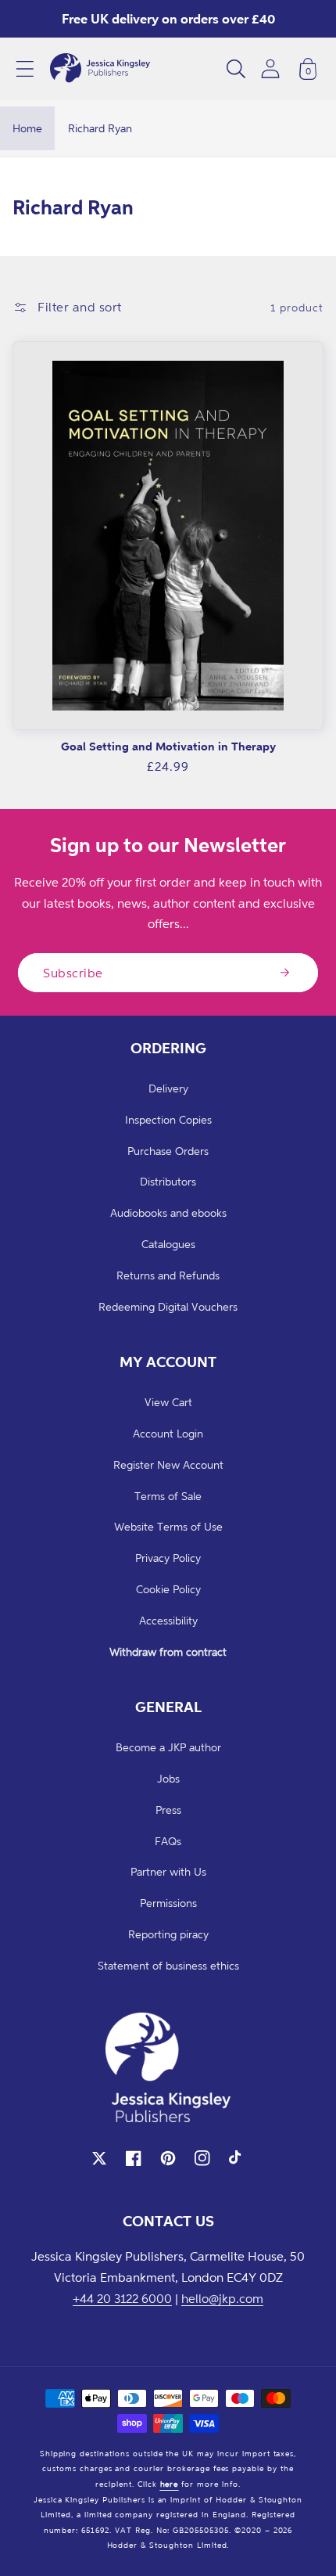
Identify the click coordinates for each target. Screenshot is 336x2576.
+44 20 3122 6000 (122, 2298)
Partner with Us (168, 1871)
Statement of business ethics (168, 1965)
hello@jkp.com (222, 2298)
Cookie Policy (168, 1589)
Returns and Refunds (168, 1275)
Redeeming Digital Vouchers (168, 1306)
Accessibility (168, 1620)
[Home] (100, 69)
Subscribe (73, 973)
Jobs (168, 1778)
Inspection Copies (168, 1119)
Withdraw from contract (168, 1651)
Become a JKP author (168, 1747)
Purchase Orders (168, 1151)
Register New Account (168, 1464)
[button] (25, 69)
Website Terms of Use (168, 1526)
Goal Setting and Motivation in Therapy (168, 746)
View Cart (168, 1402)
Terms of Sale (168, 1496)
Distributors (168, 1181)
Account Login (168, 1433)
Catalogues (168, 1244)
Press (168, 1810)
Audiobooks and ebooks (168, 1212)
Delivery (168, 1088)
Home (27, 128)
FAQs (168, 1841)
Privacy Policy (168, 1558)
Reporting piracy (168, 1934)
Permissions (168, 1903)
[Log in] (270, 68)
